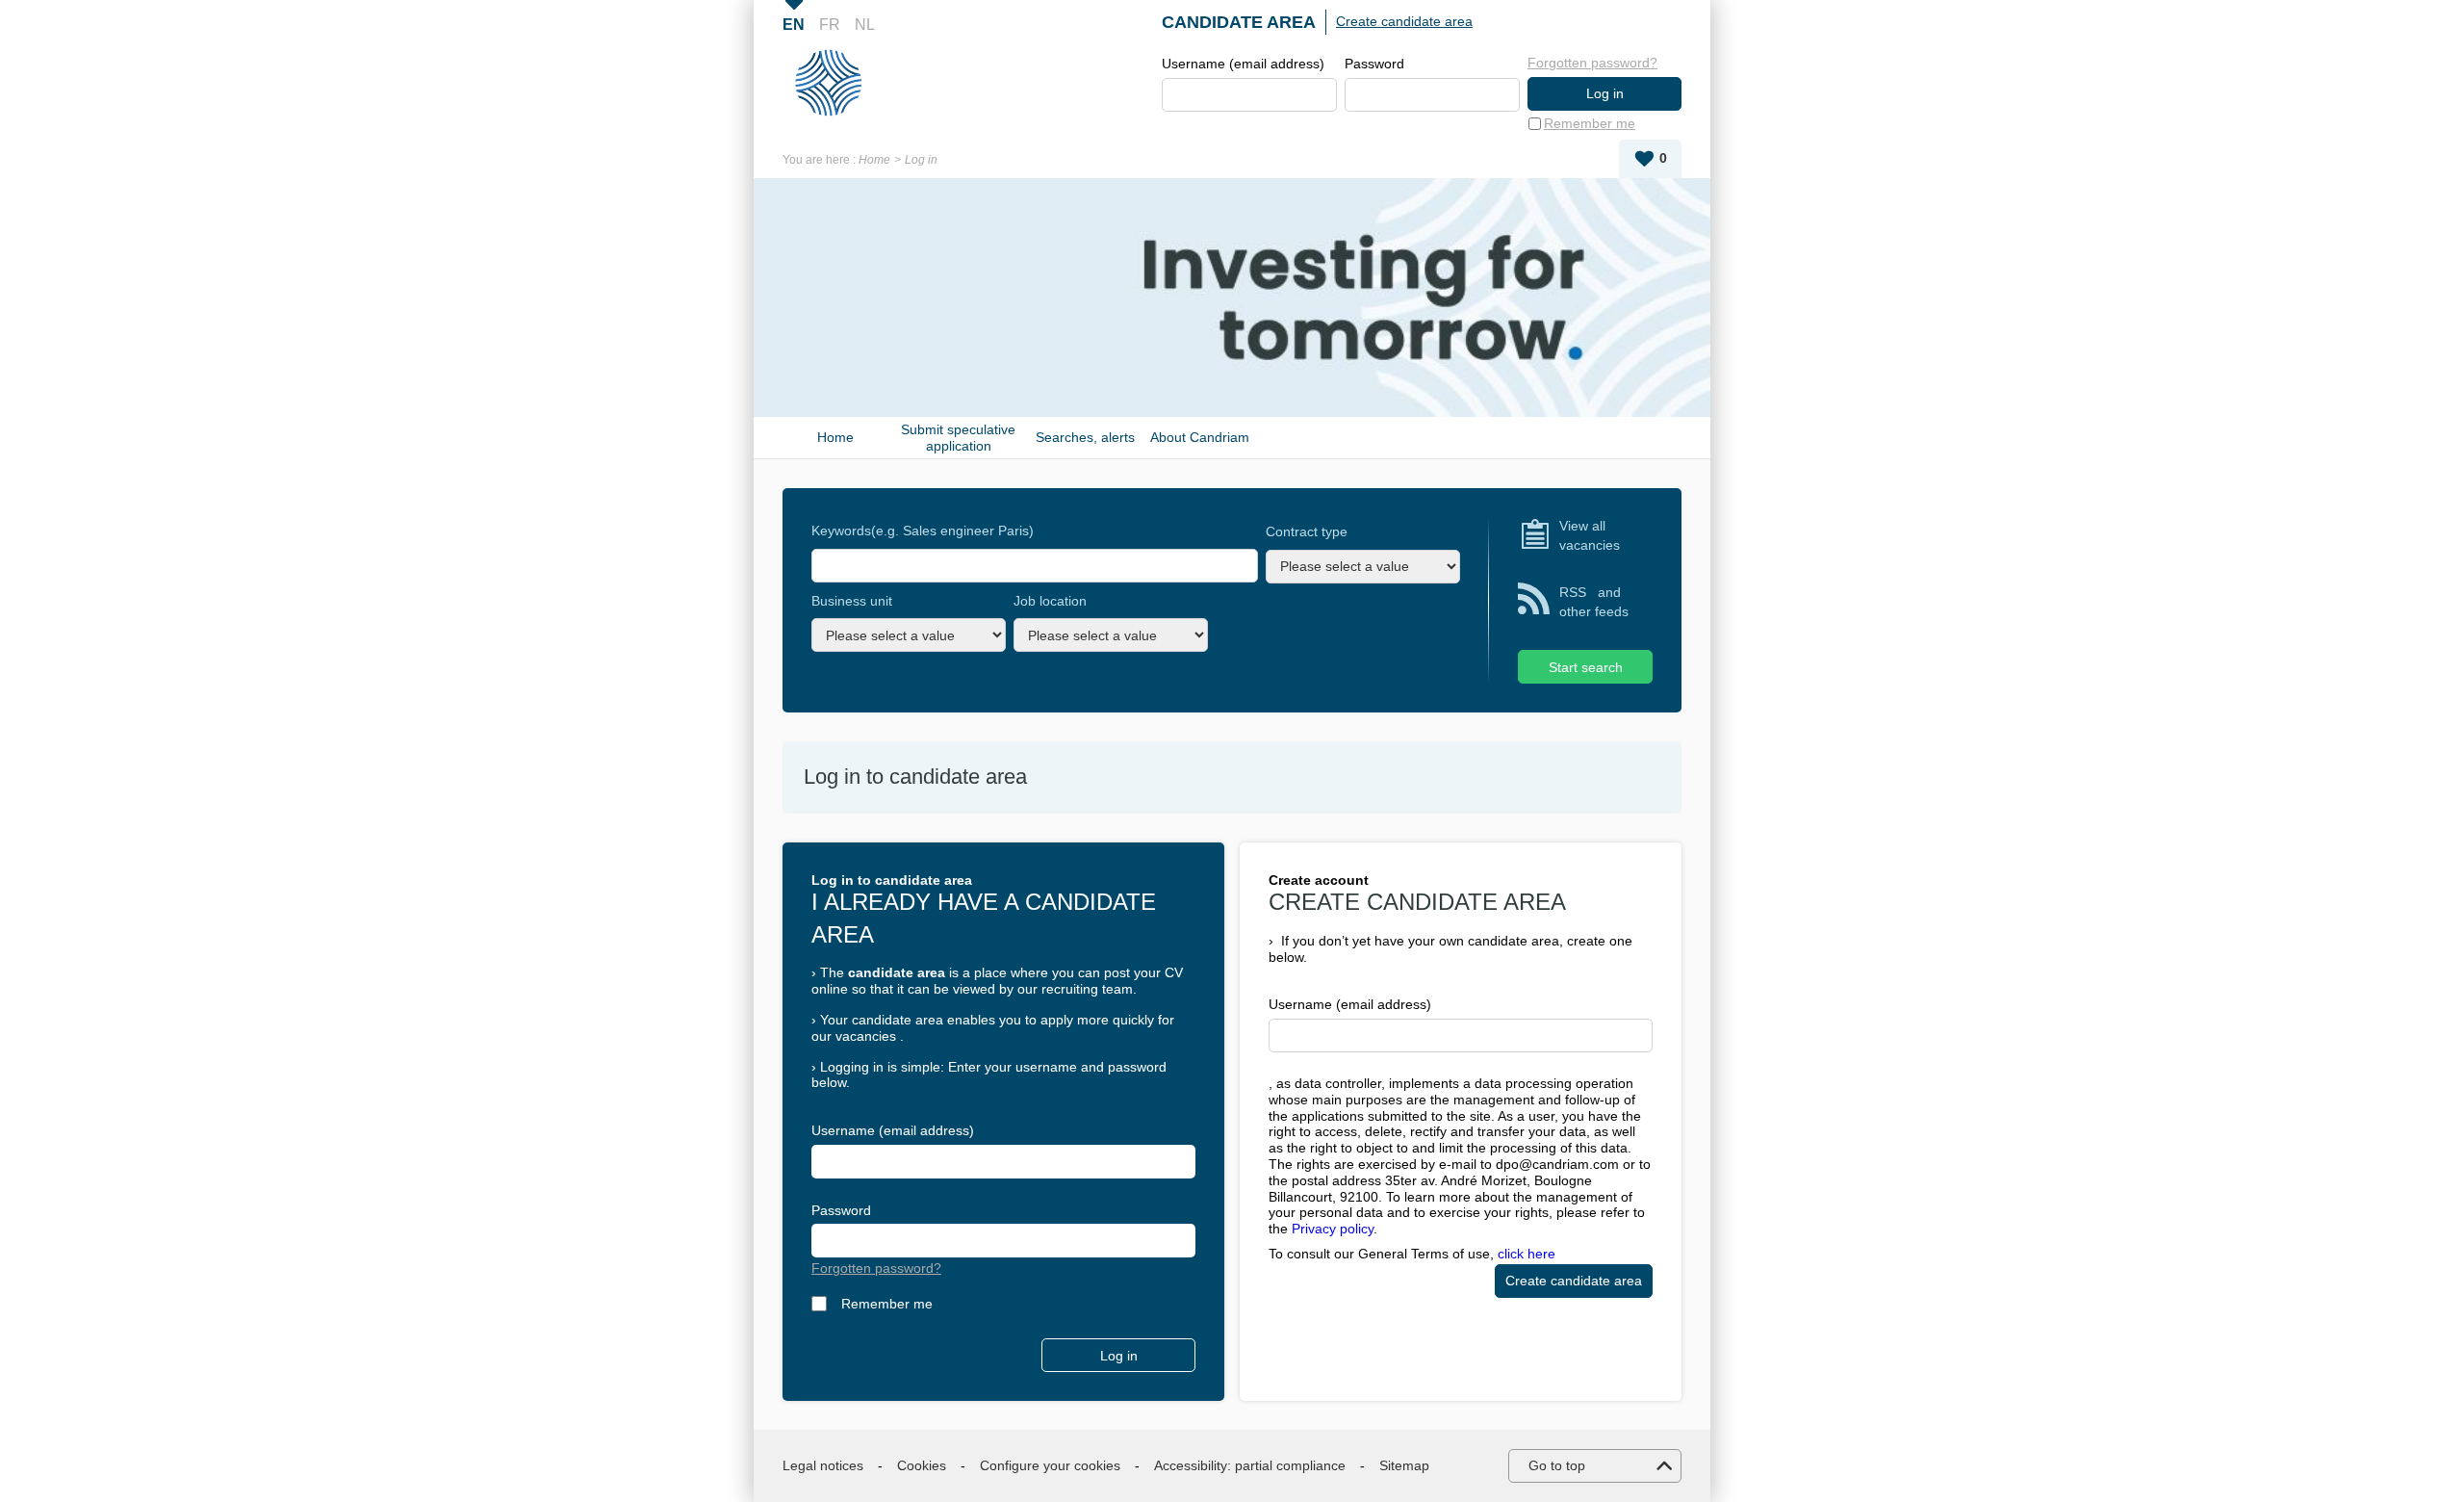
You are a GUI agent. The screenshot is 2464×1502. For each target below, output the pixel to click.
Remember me (1590, 123)
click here (1527, 1254)
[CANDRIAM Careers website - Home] (836, 83)
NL (865, 25)
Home (874, 160)
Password (1374, 64)
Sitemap (1404, 1465)
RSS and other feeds (1594, 602)
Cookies (922, 1465)
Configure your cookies (1050, 1465)
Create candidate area (1404, 21)
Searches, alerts (1085, 437)
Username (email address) (1243, 64)
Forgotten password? (1592, 63)
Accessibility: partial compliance (1250, 1465)
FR (830, 25)
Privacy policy (1333, 1229)
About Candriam (1200, 437)
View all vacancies (1590, 535)
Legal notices (823, 1465)
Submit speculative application (958, 438)
